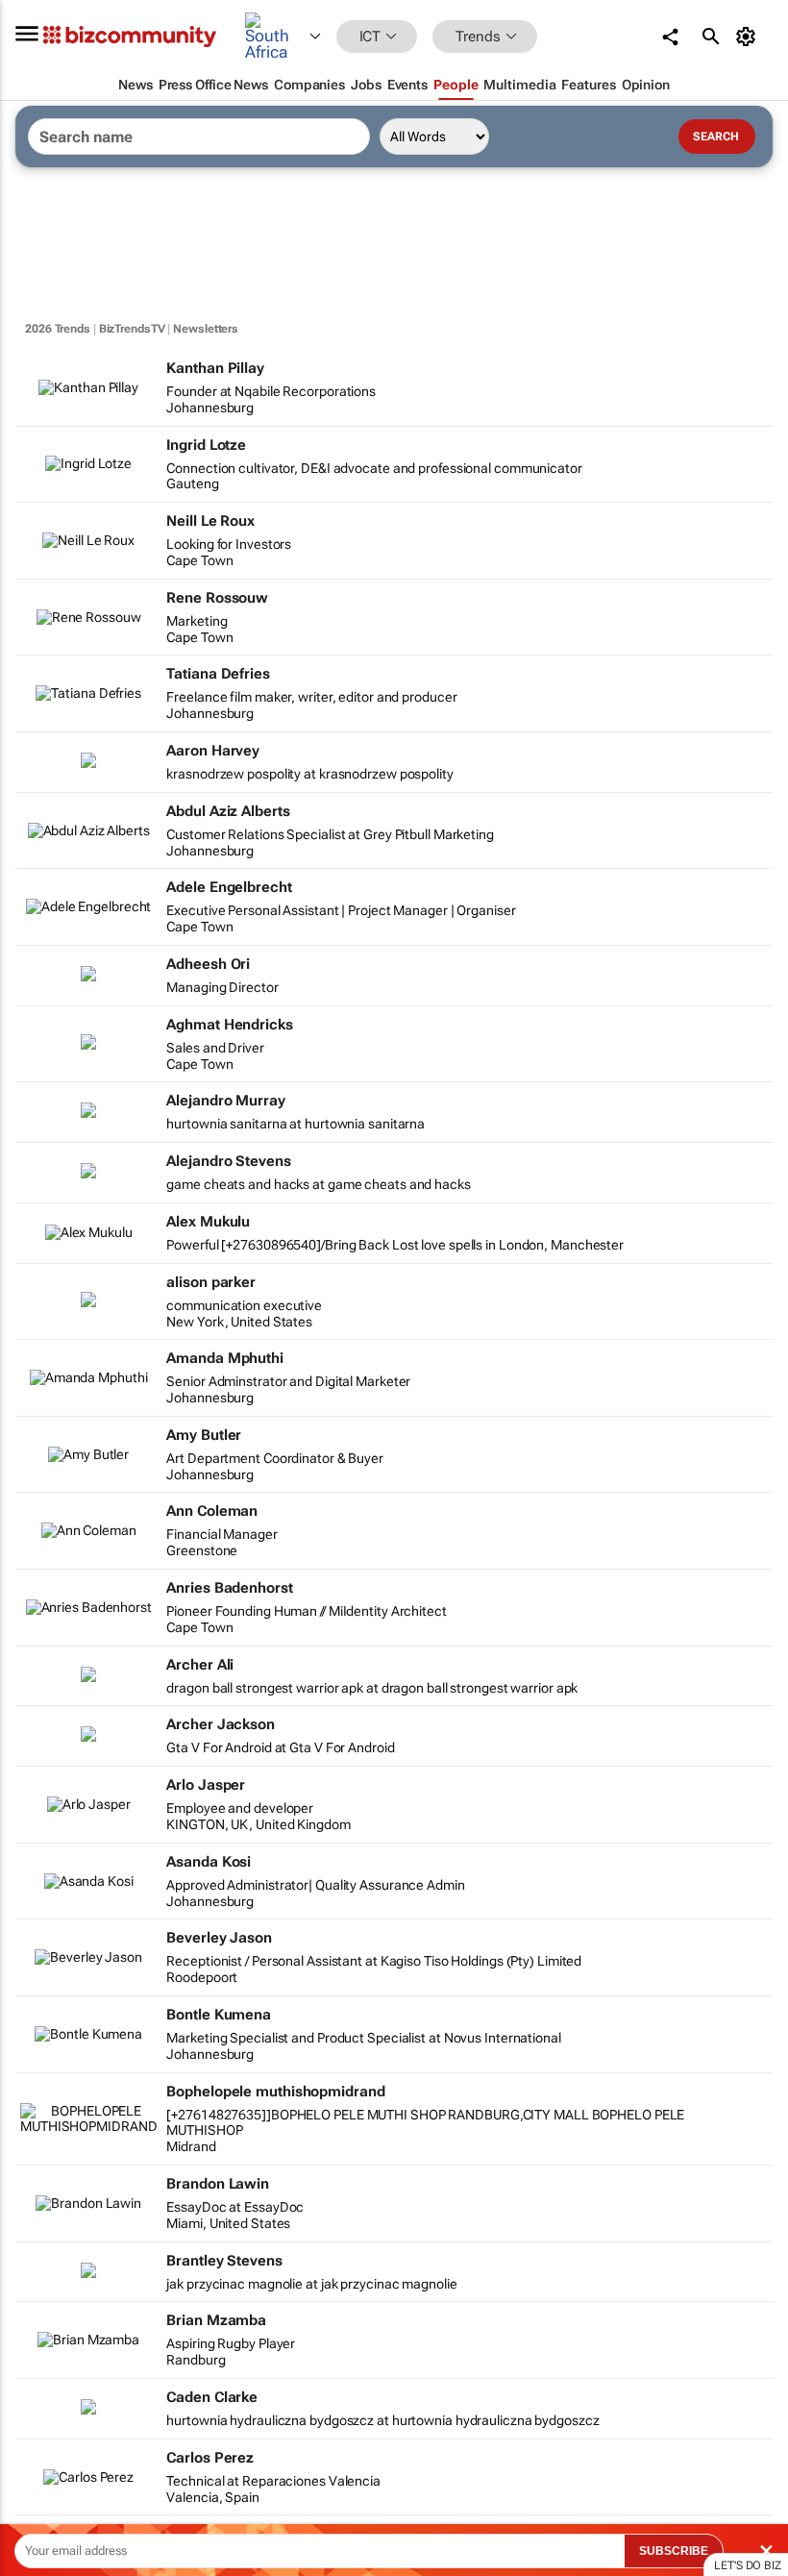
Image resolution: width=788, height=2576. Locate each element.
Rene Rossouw (217, 598)
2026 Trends (58, 329)
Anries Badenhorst (229, 1588)
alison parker (211, 1282)
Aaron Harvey (213, 751)
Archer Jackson (221, 1724)
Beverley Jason (219, 1938)
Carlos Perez (210, 2458)
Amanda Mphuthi (225, 1358)
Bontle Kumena (219, 2015)
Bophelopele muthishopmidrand (275, 2092)
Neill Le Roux (210, 521)
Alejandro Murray (225, 1101)
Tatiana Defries (218, 674)
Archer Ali (200, 1665)
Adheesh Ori (208, 964)
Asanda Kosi (209, 1862)
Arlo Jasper (206, 1785)
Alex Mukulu (208, 1222)
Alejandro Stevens (228, 1161)
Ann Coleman (212, 1511)
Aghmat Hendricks (229, 1025)
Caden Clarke (212, 2397)
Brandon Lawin (218, 2184)
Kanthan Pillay (215, 368)
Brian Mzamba (216, 2320)
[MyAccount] (749, 37)
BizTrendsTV (132, 329)
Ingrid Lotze (206, 445)
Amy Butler (204, 1435)
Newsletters (206, 329)
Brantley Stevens (224, 2261)
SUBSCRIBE (674, 2551)
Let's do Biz (748, 2565)
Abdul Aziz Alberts (228, 811)
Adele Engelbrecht (229, 887)
